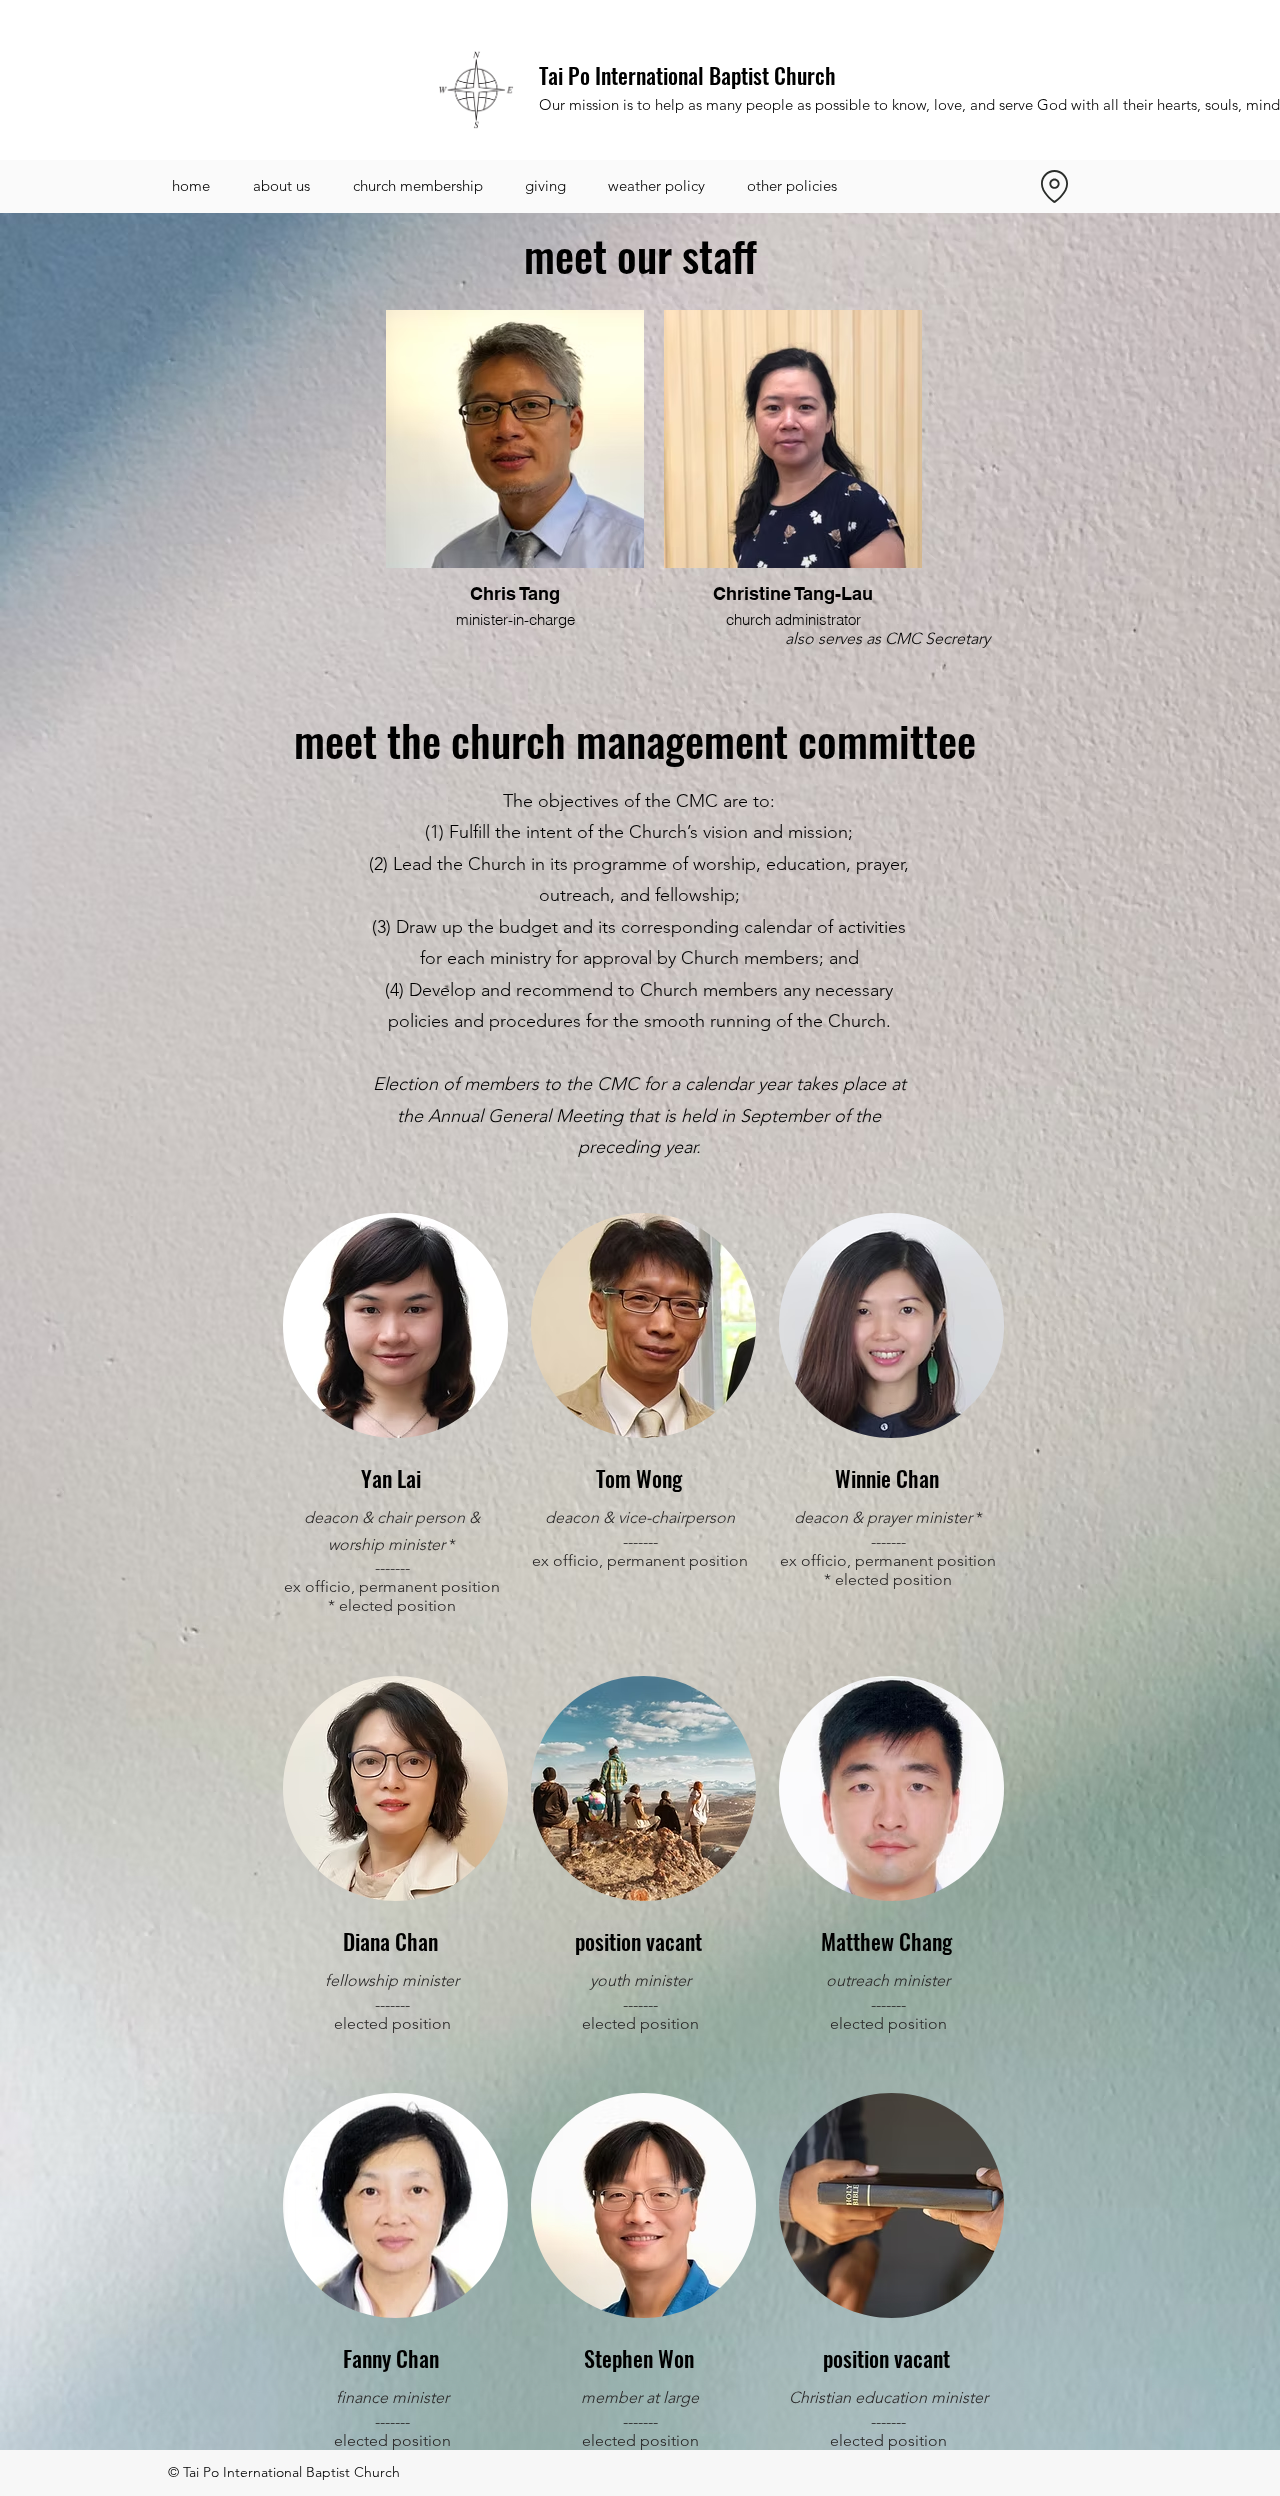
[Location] (1054, 186)
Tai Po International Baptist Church (687, 75)
